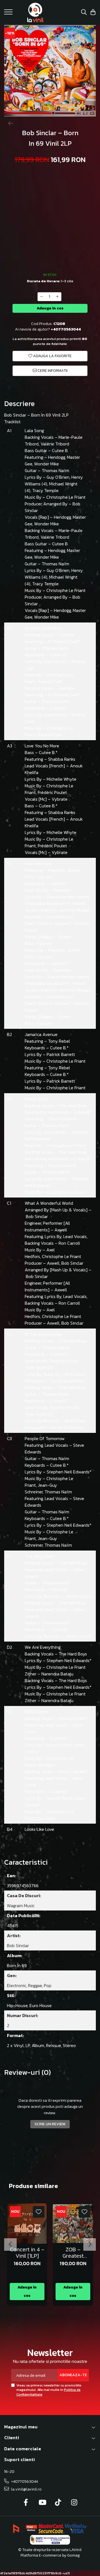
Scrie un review (50, 2124)
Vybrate (67, 635)
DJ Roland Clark (63, 641)
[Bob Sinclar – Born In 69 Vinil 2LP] (50, 71)
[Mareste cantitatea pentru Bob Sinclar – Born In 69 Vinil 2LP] (57, 297)
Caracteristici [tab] (26, 1862)
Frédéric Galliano (54, 923)
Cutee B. (58, 655)
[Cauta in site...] (84, 13)
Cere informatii (52, 371)
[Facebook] (26, 2503)
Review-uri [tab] (27, 2072)
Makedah (57, 870)
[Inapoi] (8, 123)
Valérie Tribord (55, 444)
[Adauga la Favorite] (39, 2212)
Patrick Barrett (61, 1054)
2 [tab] (55, 109)
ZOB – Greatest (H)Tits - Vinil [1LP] (73, 2253)
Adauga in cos (50, 308)
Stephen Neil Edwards (68, 1472)
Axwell (61, 1230)
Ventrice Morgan (75, 910)
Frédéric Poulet (52, 792)
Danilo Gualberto (67, 1381)
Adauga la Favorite (52, 356)
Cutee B (60, 450)
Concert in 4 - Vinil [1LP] (27, 2253)
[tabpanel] (50, 71)
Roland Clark (50, 681)
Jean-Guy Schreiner (41, 1488)
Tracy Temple (45, 490)
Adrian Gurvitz (79, 1596)
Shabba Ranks (62, 759)
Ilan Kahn (47, 1765)
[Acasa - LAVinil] (35, 12)
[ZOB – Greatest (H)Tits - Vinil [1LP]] (73, 2223)
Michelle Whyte (62, 779)
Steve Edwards (62, 1119)
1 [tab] (47, 109)
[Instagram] (74, 2503)
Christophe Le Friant (66, 497)
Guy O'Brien (58, 477)
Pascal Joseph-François (55, 907)
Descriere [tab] (19, 404)
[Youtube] (42, 2503)
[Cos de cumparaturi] (93, 13)
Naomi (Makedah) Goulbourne (57, 900)
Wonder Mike (47, 464)
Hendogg (57, 457)
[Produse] (9, 14)
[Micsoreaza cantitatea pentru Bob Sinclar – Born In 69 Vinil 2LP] (41, 297)
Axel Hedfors (40, 1253)
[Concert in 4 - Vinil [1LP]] (27, 2223)
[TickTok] (58, 2503)
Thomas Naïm (55, 470)
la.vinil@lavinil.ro (26, 2489)
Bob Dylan (75, 1374)
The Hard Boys (73, 1105)
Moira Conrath (72, 1718)
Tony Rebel (59, 1041)
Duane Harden (61, 897)
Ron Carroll (69, 1243)
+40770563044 (24, 2482)
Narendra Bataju (57, 1674)
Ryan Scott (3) (39, 1367)
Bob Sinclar (37, 1216)
